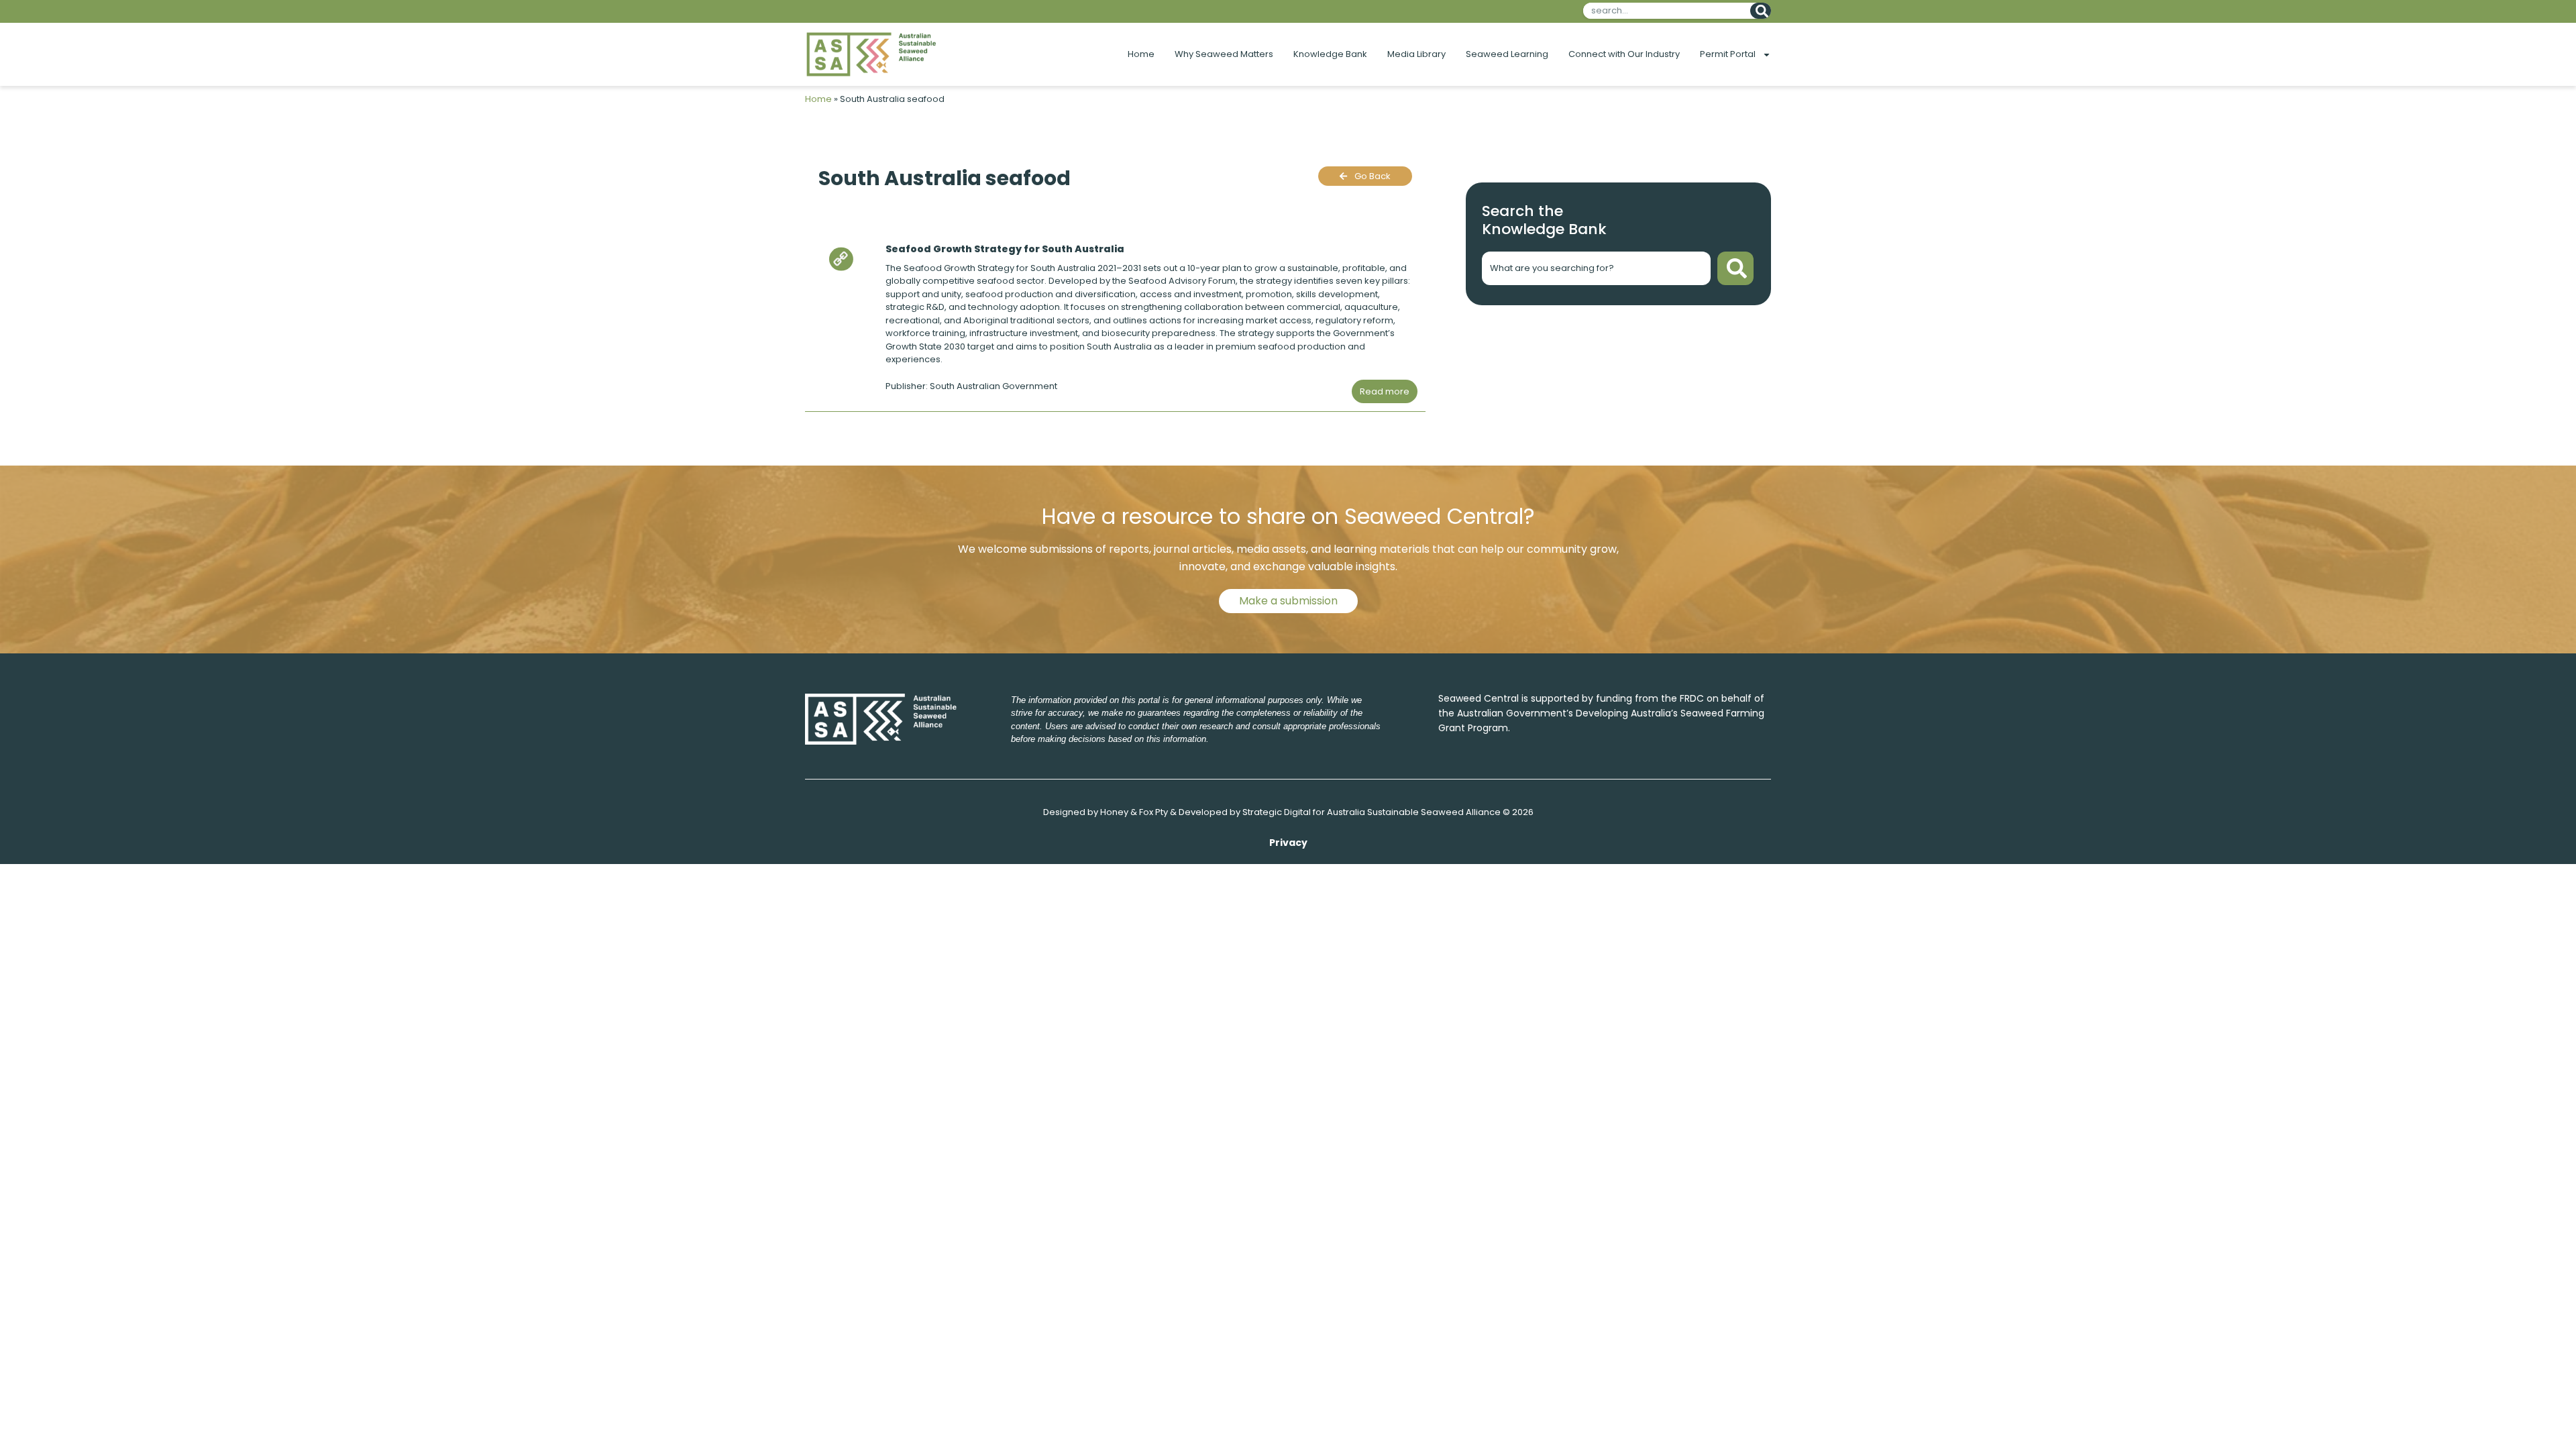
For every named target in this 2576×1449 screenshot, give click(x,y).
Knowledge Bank (1330, 54)
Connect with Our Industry (1624, 54)
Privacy (1288, 843)
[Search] (1761, 11)
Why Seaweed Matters (1224, 54)
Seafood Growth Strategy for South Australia (1005, 249)
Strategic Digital (1277, 812)
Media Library (1416, 54)
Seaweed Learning (1507, 54)
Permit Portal (1728, 54)
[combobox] (1664, 11)
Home (1141, 54)
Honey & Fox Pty (1134, 812)
